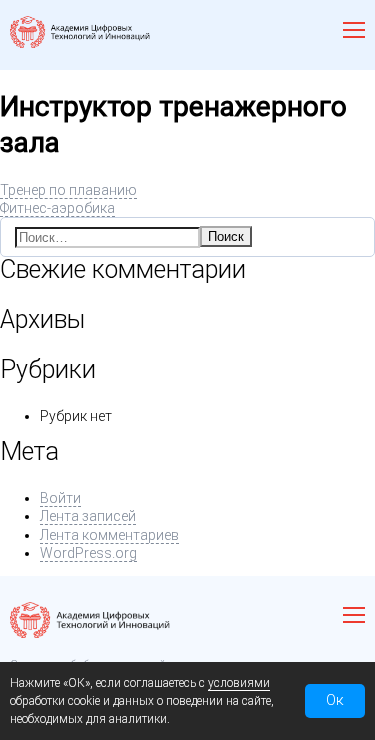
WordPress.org (88, 553)
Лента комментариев (109, 535)
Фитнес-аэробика (57, 208)
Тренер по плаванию (68, 190)
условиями (239, 683)
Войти (60, 498)
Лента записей (88, 516)
